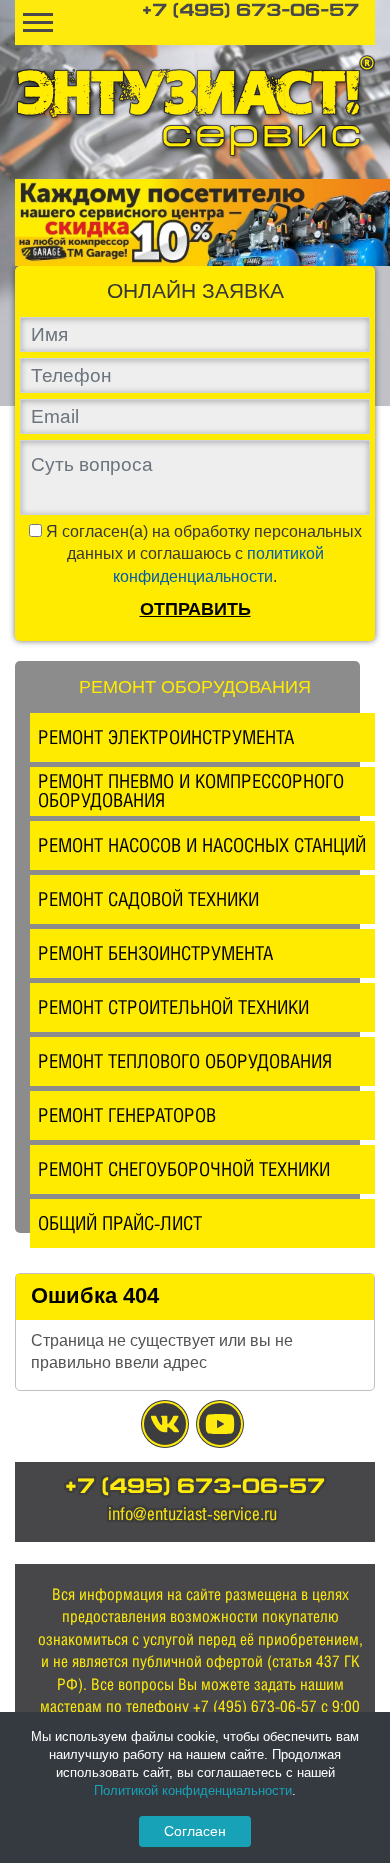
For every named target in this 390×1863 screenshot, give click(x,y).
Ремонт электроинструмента (166, 737)
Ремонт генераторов (127, 1115)
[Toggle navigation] (38, 22)
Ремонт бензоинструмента (155, 953)
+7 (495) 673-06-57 (250, 12)
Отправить (195, 609)
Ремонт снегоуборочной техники (184, 1169)
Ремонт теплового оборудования (185, 1061)
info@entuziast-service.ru (192, 1513)
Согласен (195, 1831)
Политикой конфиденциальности (193, 1790)
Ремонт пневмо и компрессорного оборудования (191, 790)
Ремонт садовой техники (148, 899)
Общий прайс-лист (120, 1223)
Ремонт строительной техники (173, 1007)
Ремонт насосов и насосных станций (202, 845)
